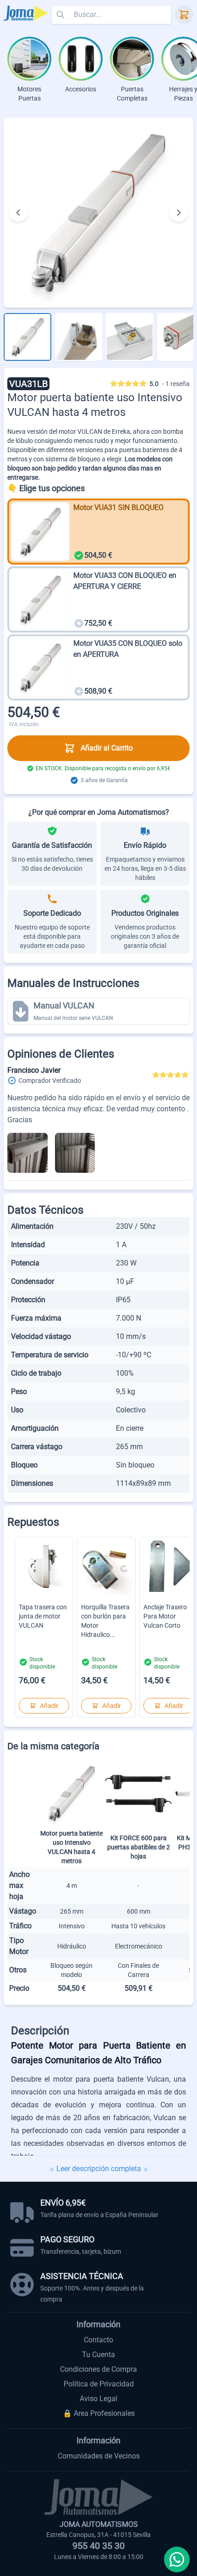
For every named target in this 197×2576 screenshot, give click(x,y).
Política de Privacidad (99, 2384)
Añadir (49, 1706)
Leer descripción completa (99, 2169)
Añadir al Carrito (107, 748)
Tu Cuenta (98, 2355)
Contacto (98, 2340)
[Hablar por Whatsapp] (177, 2559)
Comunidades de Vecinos (99, 2456)
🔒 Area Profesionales (99, 2413)
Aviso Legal (98, 2399)
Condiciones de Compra (98, 2369)
